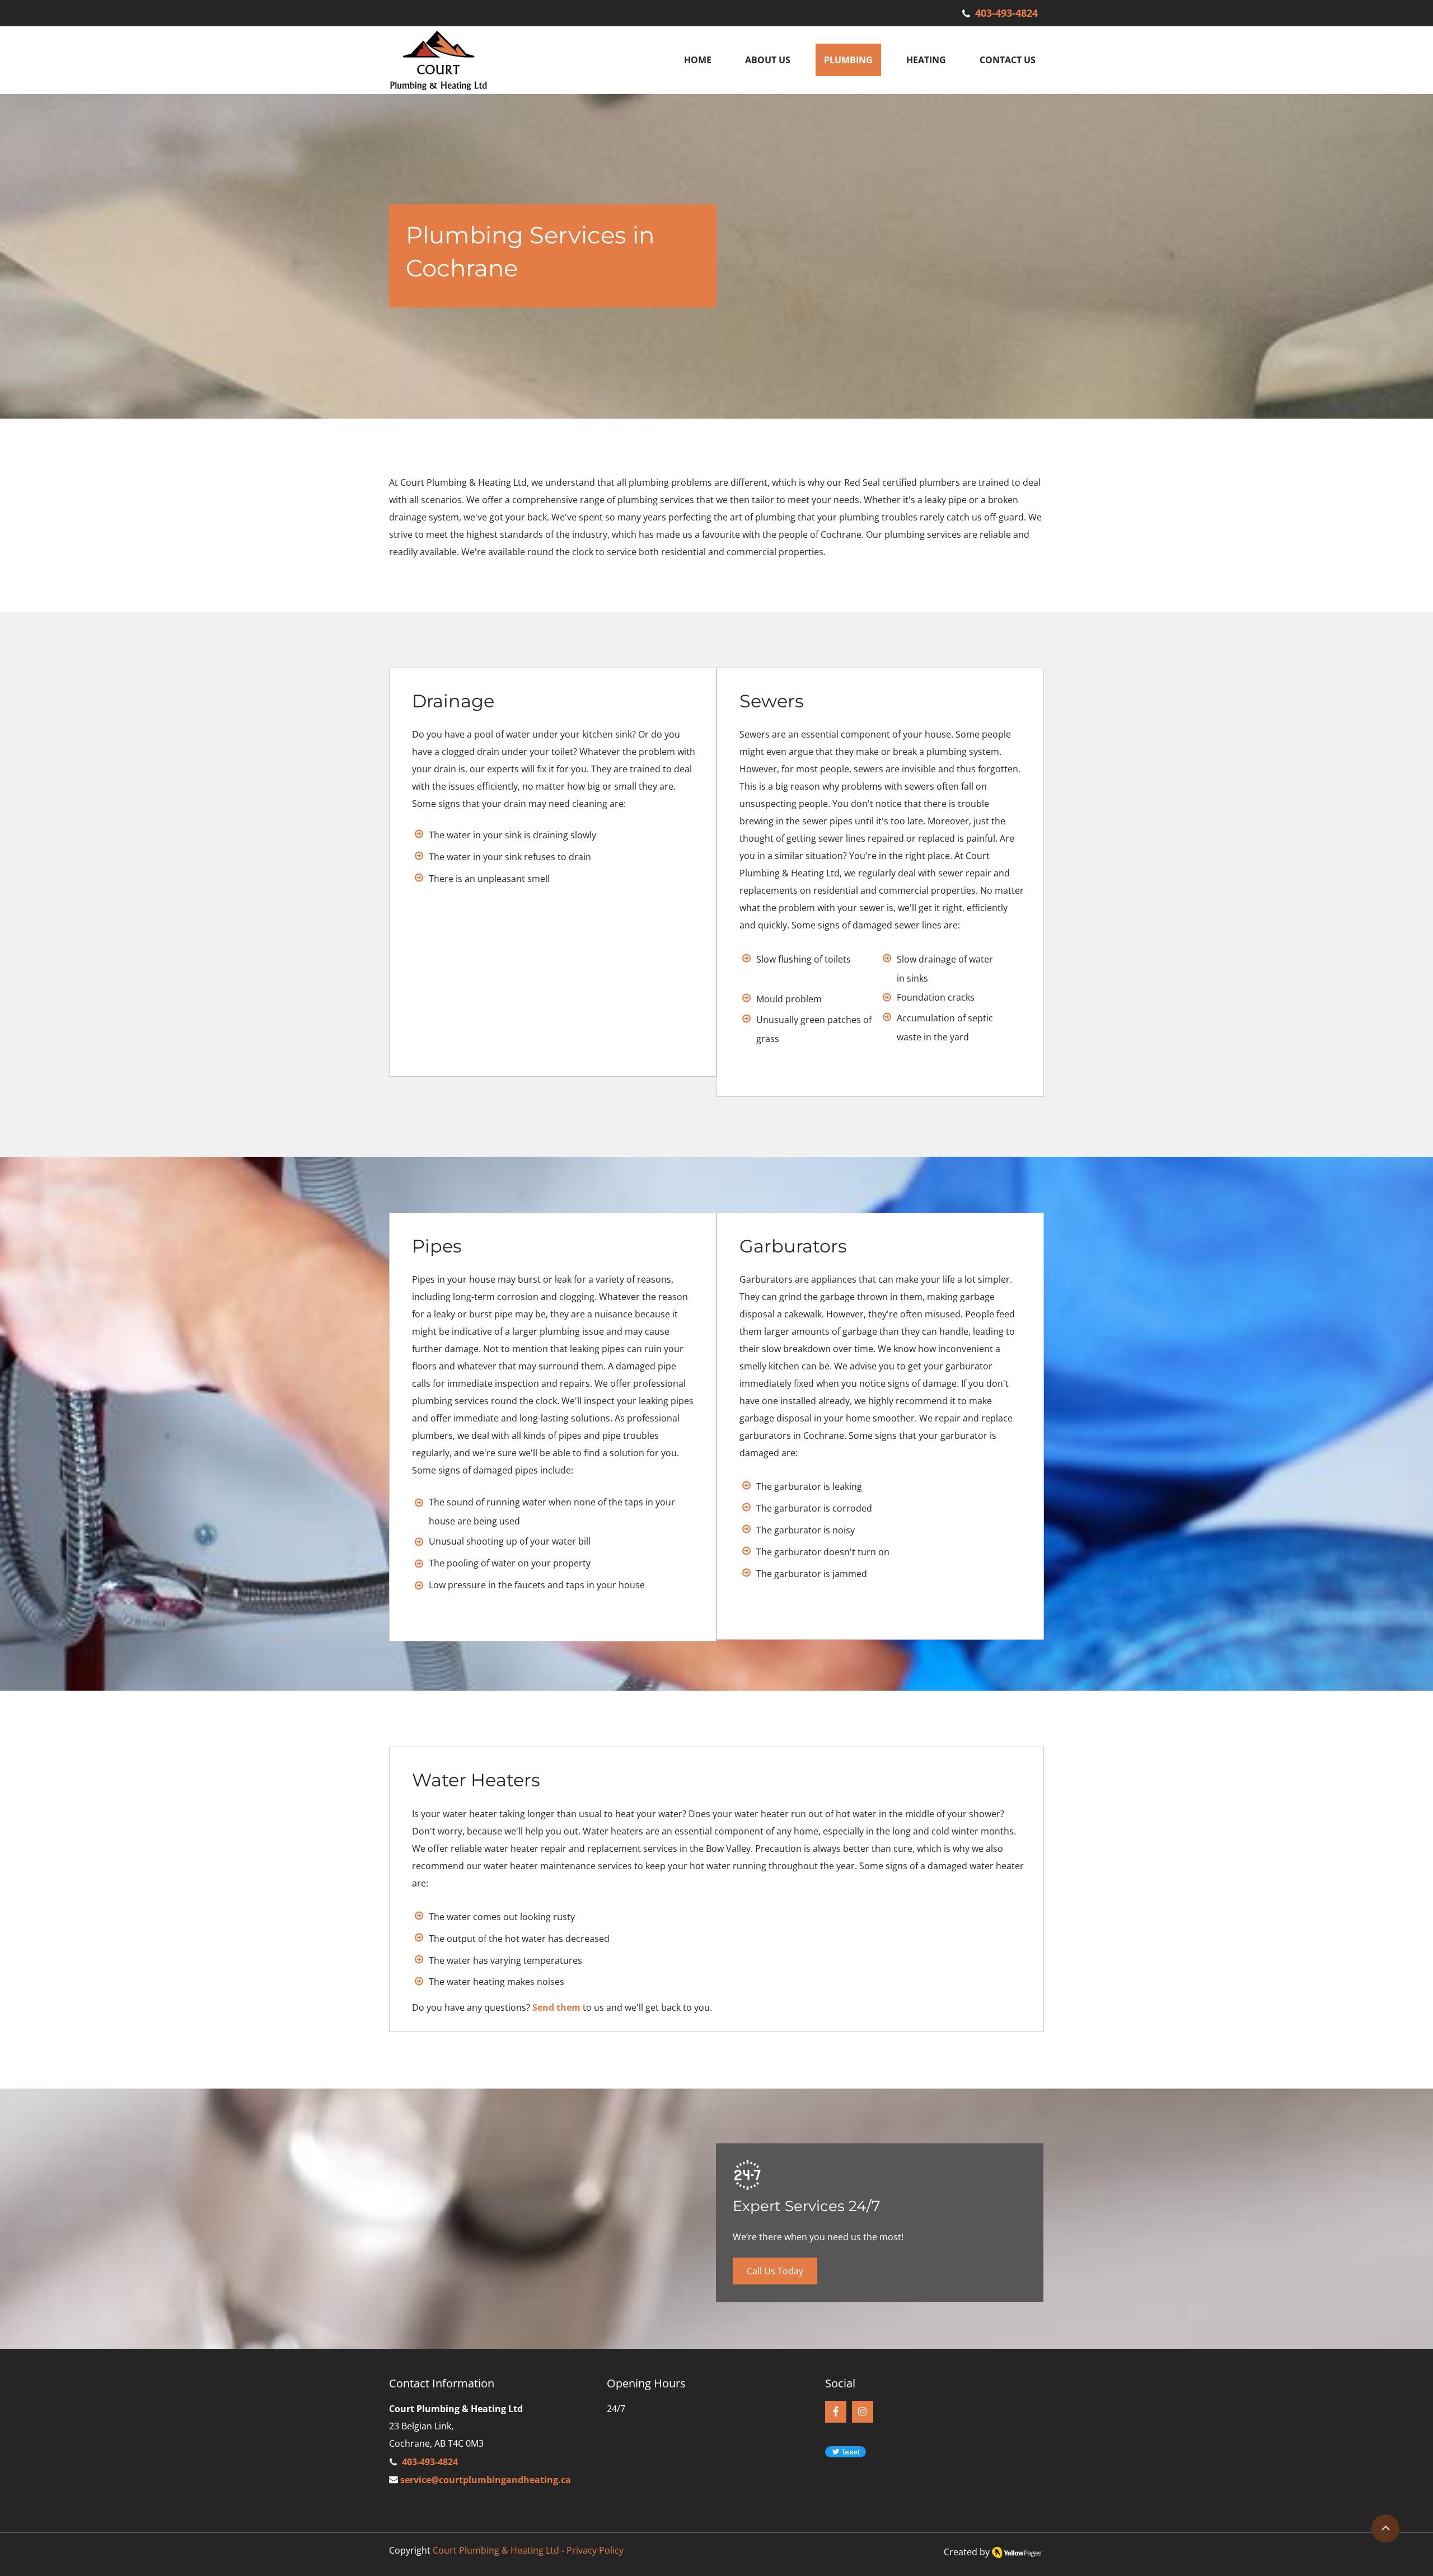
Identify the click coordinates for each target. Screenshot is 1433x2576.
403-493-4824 (1006, 13)
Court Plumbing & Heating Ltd (496, 2550)
